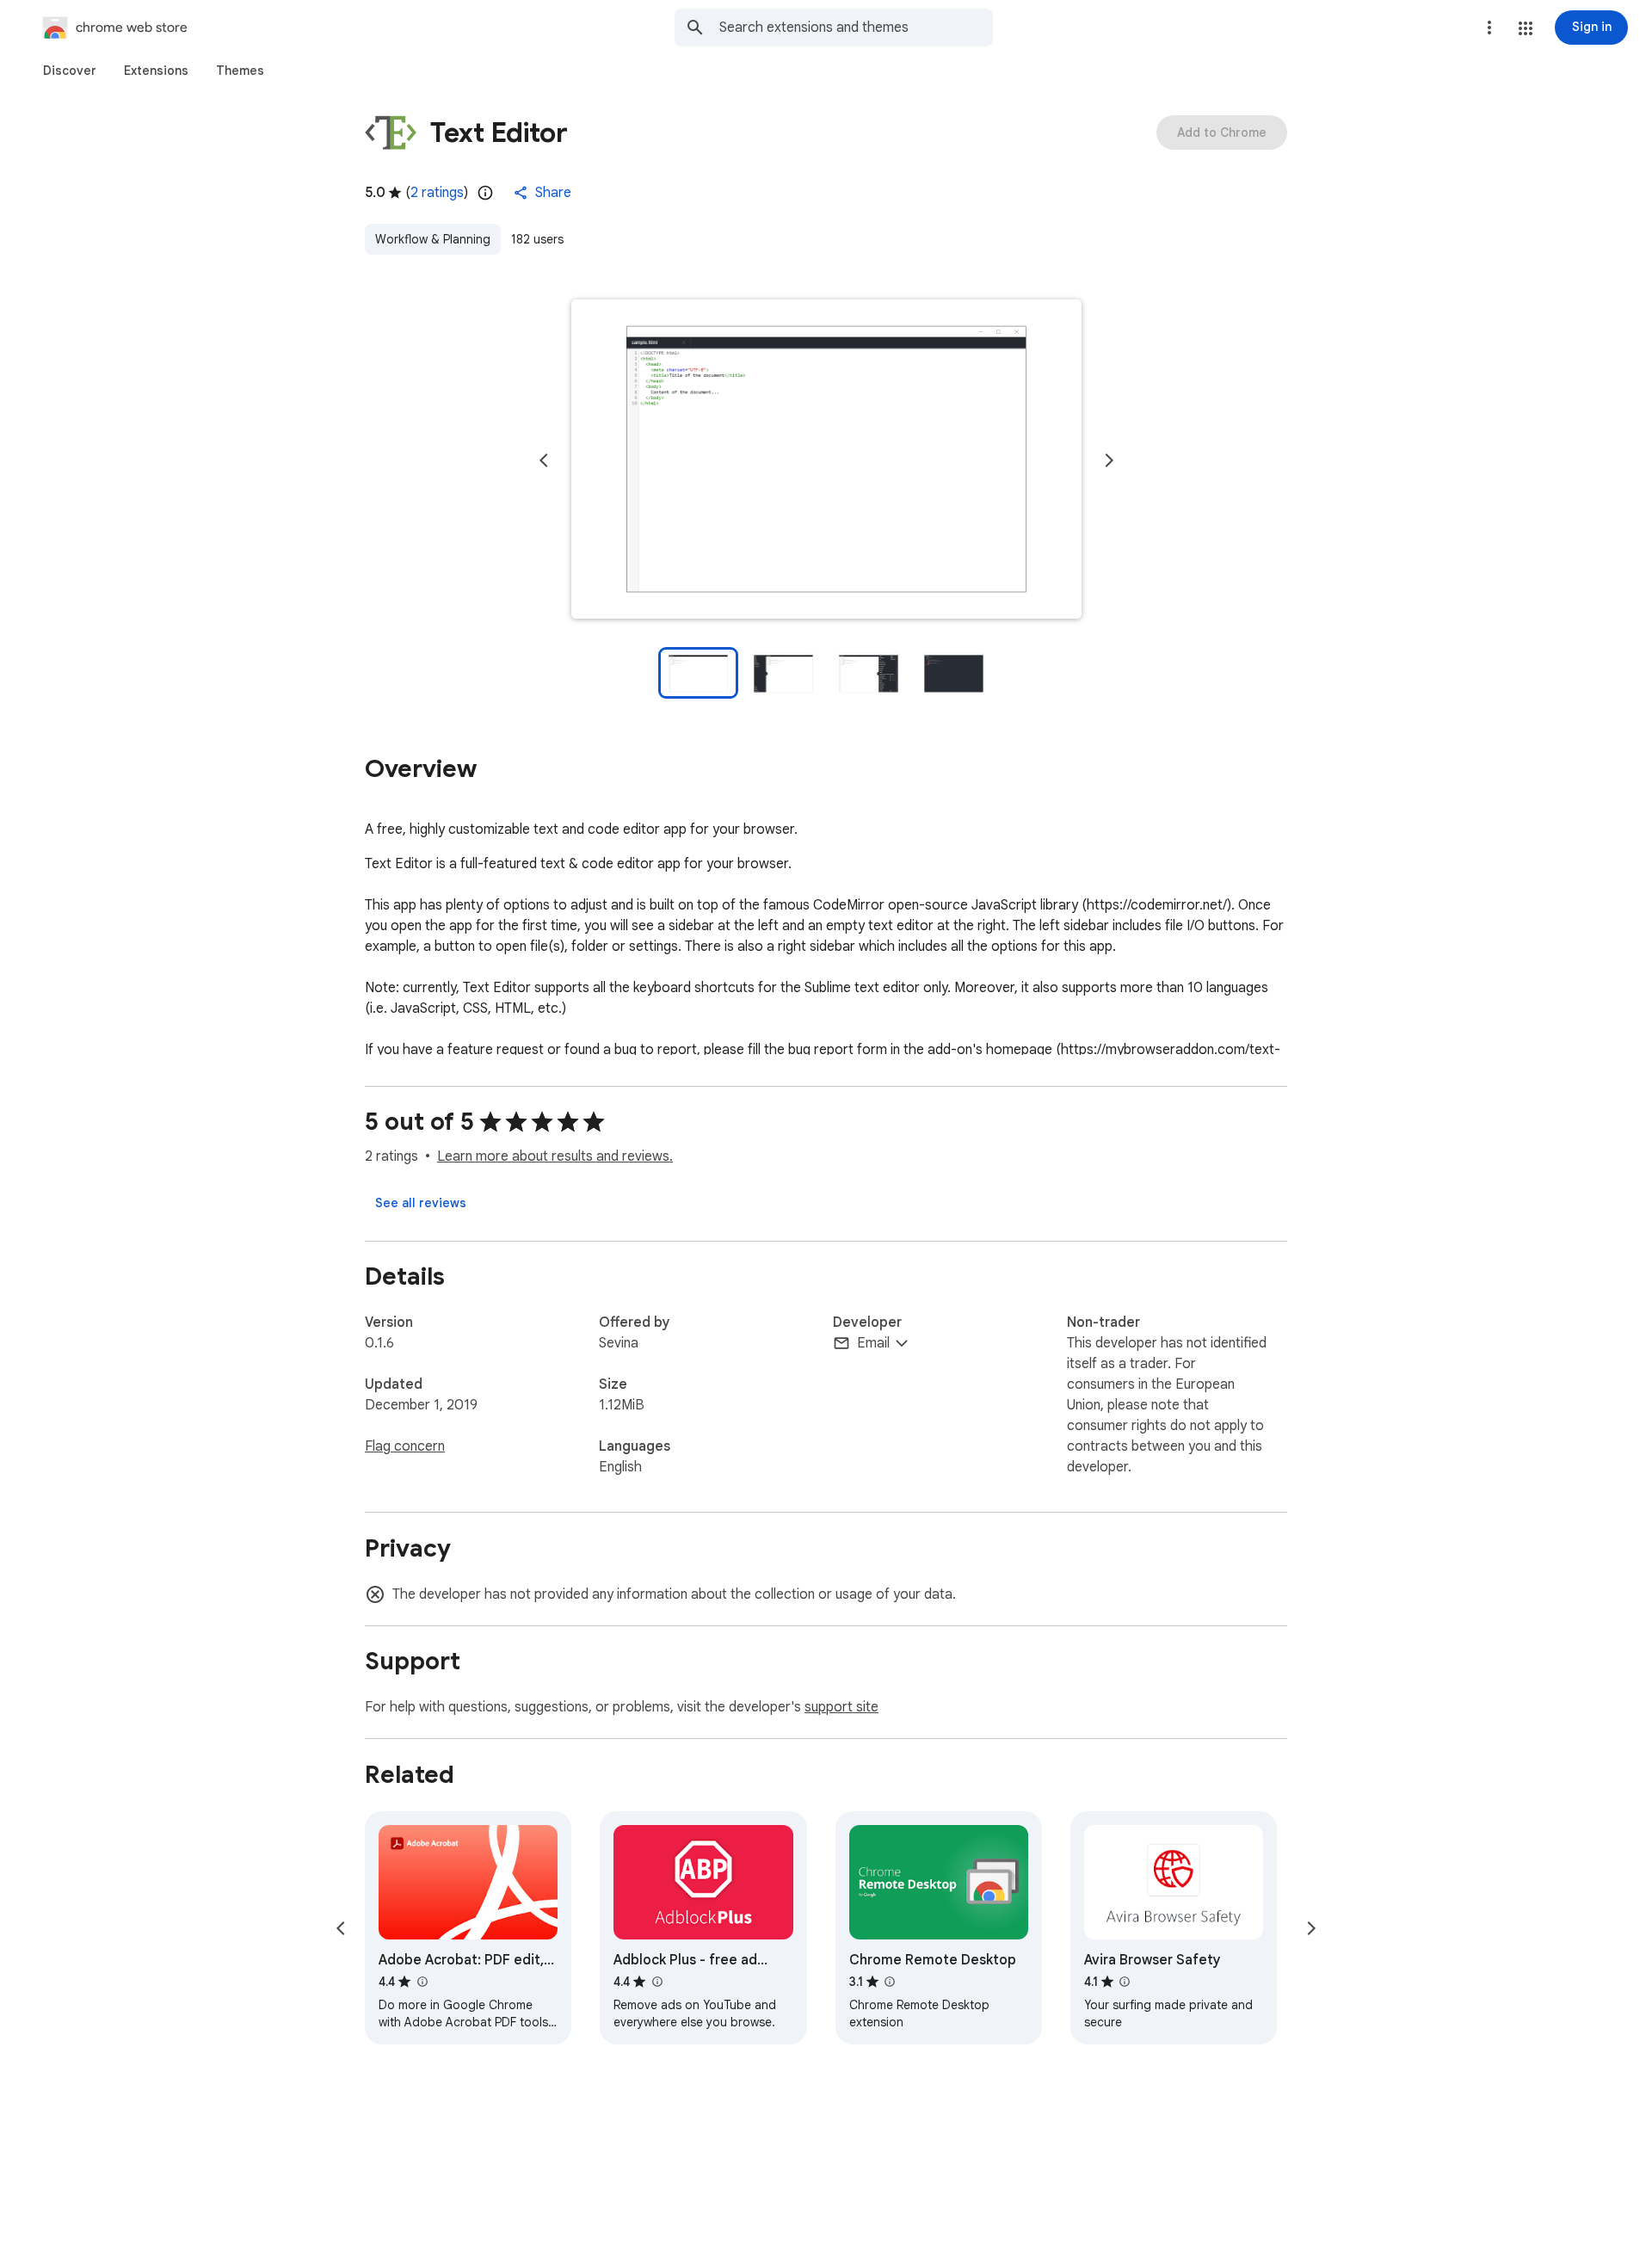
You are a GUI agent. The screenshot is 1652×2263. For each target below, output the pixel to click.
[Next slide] (1109, 460)
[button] (1526, 28)
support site (841, 1707)
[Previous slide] (544, 460)
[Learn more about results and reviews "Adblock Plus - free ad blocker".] (656, 1982)
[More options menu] (1489, 28)
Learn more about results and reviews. (555, 1156)
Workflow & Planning (433, 239)
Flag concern (405, 1446)
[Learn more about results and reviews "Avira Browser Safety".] (1125, 1982)
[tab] (70, 71)
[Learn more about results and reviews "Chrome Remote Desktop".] (890, 1982)
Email (873, 1343)
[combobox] (856, 28)
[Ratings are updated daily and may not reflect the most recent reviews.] (485, 193)
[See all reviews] (421, 1203)
